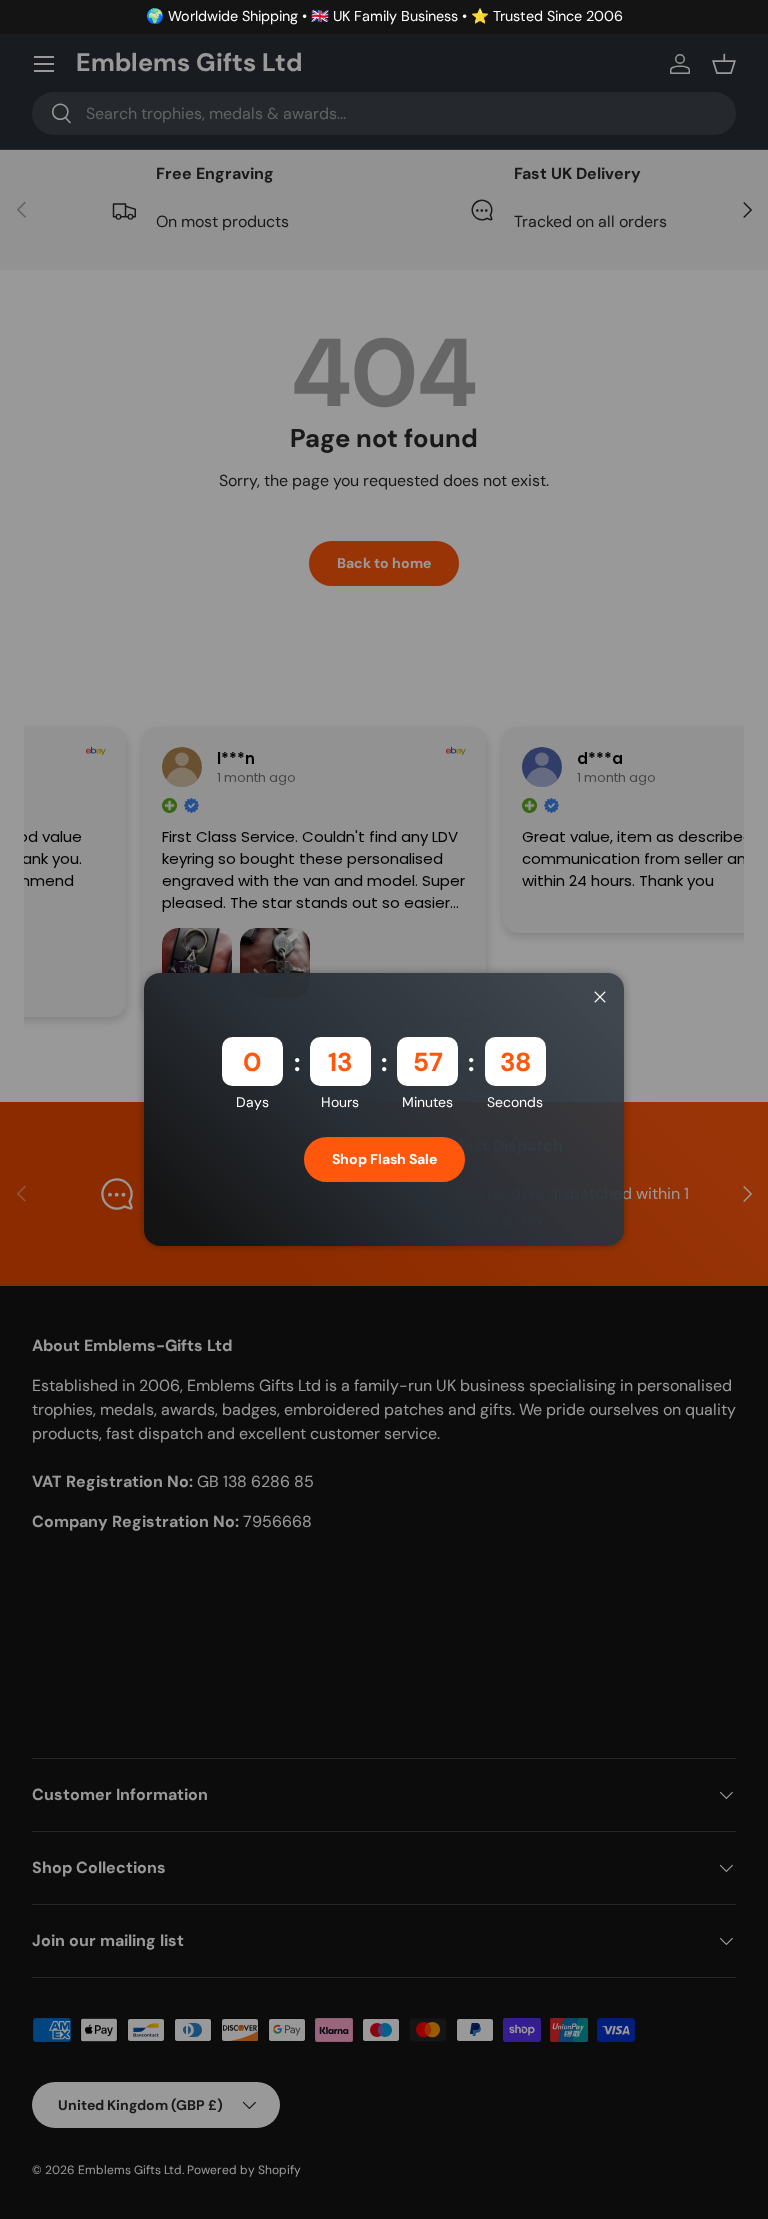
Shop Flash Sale (384, 1159)
